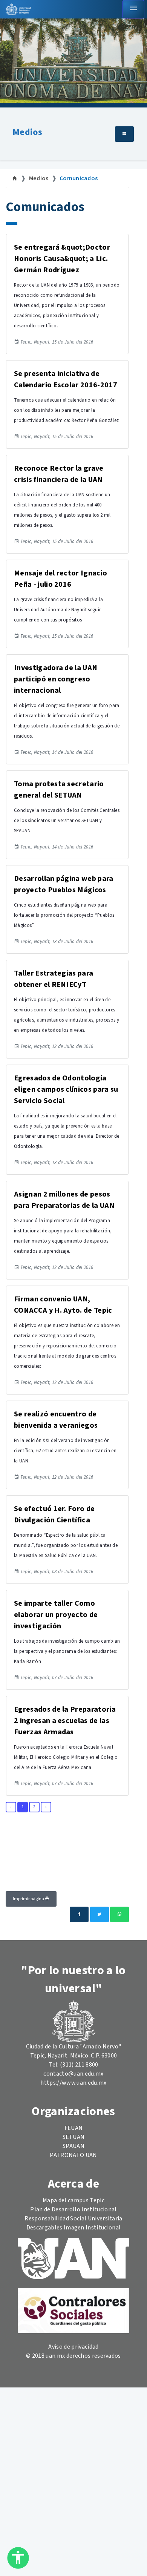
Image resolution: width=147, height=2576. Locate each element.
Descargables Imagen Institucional (74, 2228)
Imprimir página (29, 1899)
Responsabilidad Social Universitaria (73, 2219)
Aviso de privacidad (73, 2347)
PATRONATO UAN (73, 2155)
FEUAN (74, 2128)
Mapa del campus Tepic (73, 2200)
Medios (27, 132)
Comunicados (79, 178)
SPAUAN (73, 2146)
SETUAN (74, 2137)
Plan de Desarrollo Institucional (73, 2209)
